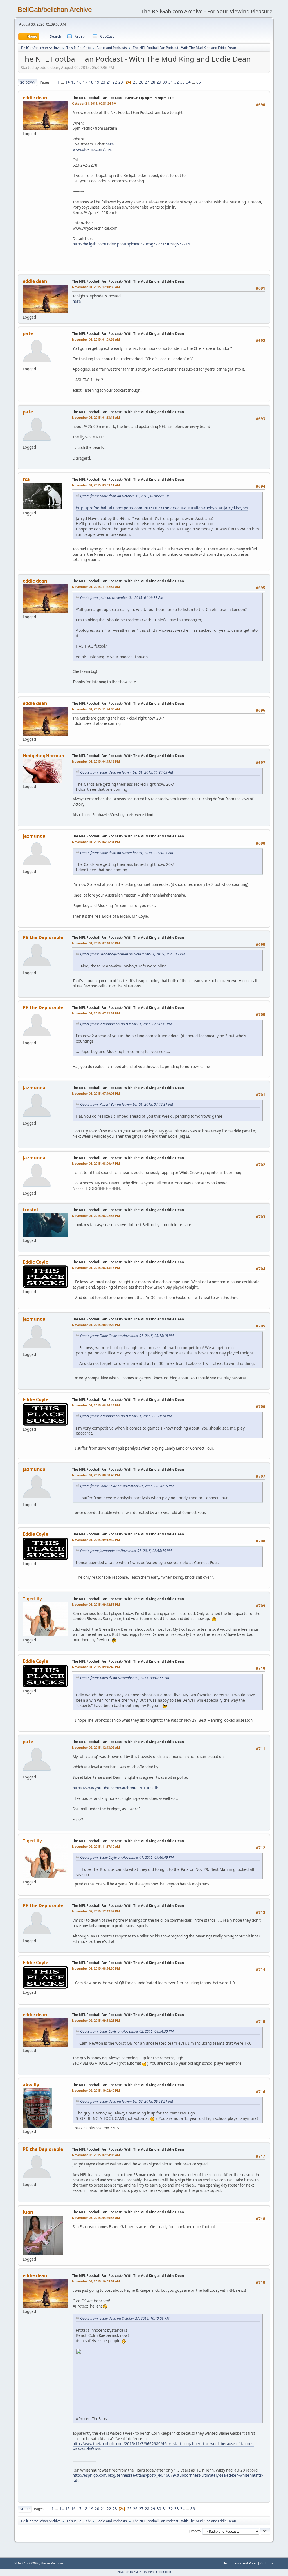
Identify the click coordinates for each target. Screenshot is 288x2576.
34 (188, 82)
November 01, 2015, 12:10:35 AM (96, 287)
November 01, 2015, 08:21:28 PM (96, 1325)
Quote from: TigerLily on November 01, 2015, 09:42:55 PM (125, 1678)
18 (91, 82)
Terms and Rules (245, 2563)
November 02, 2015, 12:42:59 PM (96, 1911)
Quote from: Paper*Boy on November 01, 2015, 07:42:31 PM (127, 1104)
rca (26, 479)
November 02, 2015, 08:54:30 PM (96, 1968)
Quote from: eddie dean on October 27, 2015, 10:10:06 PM (125, 2318)
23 (121, 82)
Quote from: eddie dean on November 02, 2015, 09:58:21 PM (127, 2101)
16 (79, 82)
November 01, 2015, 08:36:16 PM (96, 1405)
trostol (30, 1210)
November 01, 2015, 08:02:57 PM (96, 1216)
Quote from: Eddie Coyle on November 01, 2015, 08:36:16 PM (127, 1486)
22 (115, 82)
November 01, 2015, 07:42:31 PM (96, 1013)
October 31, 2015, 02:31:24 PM (94, 103)
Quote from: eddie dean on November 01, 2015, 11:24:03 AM (127, 772)
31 (171, 82)
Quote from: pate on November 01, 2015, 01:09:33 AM (122, 598)
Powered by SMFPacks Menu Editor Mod (144, 2572)
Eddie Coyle (35, 1262)
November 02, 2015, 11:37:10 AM (96, 1846)
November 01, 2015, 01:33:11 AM (96, 417)
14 (67, 82)
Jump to (195, 2531)
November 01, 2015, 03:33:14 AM (96, 485)
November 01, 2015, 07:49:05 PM (96, 1093)
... (63, 82)
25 (135, 82)
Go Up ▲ (267, 2563)
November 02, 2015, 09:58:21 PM (96, 2020)
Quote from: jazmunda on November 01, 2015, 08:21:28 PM (126, 1416)
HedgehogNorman (44, 756)
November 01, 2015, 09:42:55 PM (96, 1604)
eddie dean (35, 98)
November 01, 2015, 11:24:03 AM (96, 709)
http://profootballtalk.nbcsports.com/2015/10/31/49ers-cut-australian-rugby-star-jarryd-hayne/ (162, 508)
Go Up (25, 2509)
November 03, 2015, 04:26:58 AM (96, 2218)
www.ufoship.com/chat (92, 149)
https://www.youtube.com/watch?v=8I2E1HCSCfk (115, 1788)
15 (73, 82)
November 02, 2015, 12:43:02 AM (96, 1747)
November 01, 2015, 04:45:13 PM (96, 761)
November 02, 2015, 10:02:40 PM (96, 2090)
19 (97, 82)
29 (159, 82)
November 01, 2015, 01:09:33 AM (96, 339)
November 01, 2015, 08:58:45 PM (96, 1475)
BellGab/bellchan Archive (55, 9)
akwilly (31, 2085)
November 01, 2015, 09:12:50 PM (96, 1540)
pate (28, 333)
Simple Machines (52, 2563)
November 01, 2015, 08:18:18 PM (96, 1268)
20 (103, 82)
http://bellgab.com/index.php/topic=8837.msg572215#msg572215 (131, 244)
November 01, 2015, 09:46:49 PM (96, 1667)
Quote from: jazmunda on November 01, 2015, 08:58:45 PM (126, 1551)
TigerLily (32, 1599)
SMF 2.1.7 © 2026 (27, 2563)
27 (147, 82)
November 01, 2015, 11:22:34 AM (96, 587)
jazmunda (34, 836)
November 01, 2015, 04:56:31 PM (96, 842)
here (110, 144)
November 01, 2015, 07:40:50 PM (96, 943)
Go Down (28, 82)
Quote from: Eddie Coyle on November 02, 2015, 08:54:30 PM (127, 2031)
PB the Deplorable (43, 937)
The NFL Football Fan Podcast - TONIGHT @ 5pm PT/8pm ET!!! (123, 98)
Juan (28, 2212)
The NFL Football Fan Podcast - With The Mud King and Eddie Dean (128, 281)
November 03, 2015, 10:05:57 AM (96, 2281)
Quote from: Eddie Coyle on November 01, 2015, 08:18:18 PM (127, 1336)
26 (141, 82)
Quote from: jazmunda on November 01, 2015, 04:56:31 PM (126, 1024)
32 (177, 82)
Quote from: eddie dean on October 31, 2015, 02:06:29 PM (125, 496)
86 (199, 82)
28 (153, 82)
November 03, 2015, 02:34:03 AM (96, 2155)
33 (183, 82)
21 (109, 82)
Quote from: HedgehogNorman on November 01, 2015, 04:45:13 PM (132, 954)
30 (165, 82)
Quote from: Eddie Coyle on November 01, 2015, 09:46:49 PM (127, 1857)
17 (85, 82)
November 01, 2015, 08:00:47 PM (96, 1163)
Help (226, 2563)
